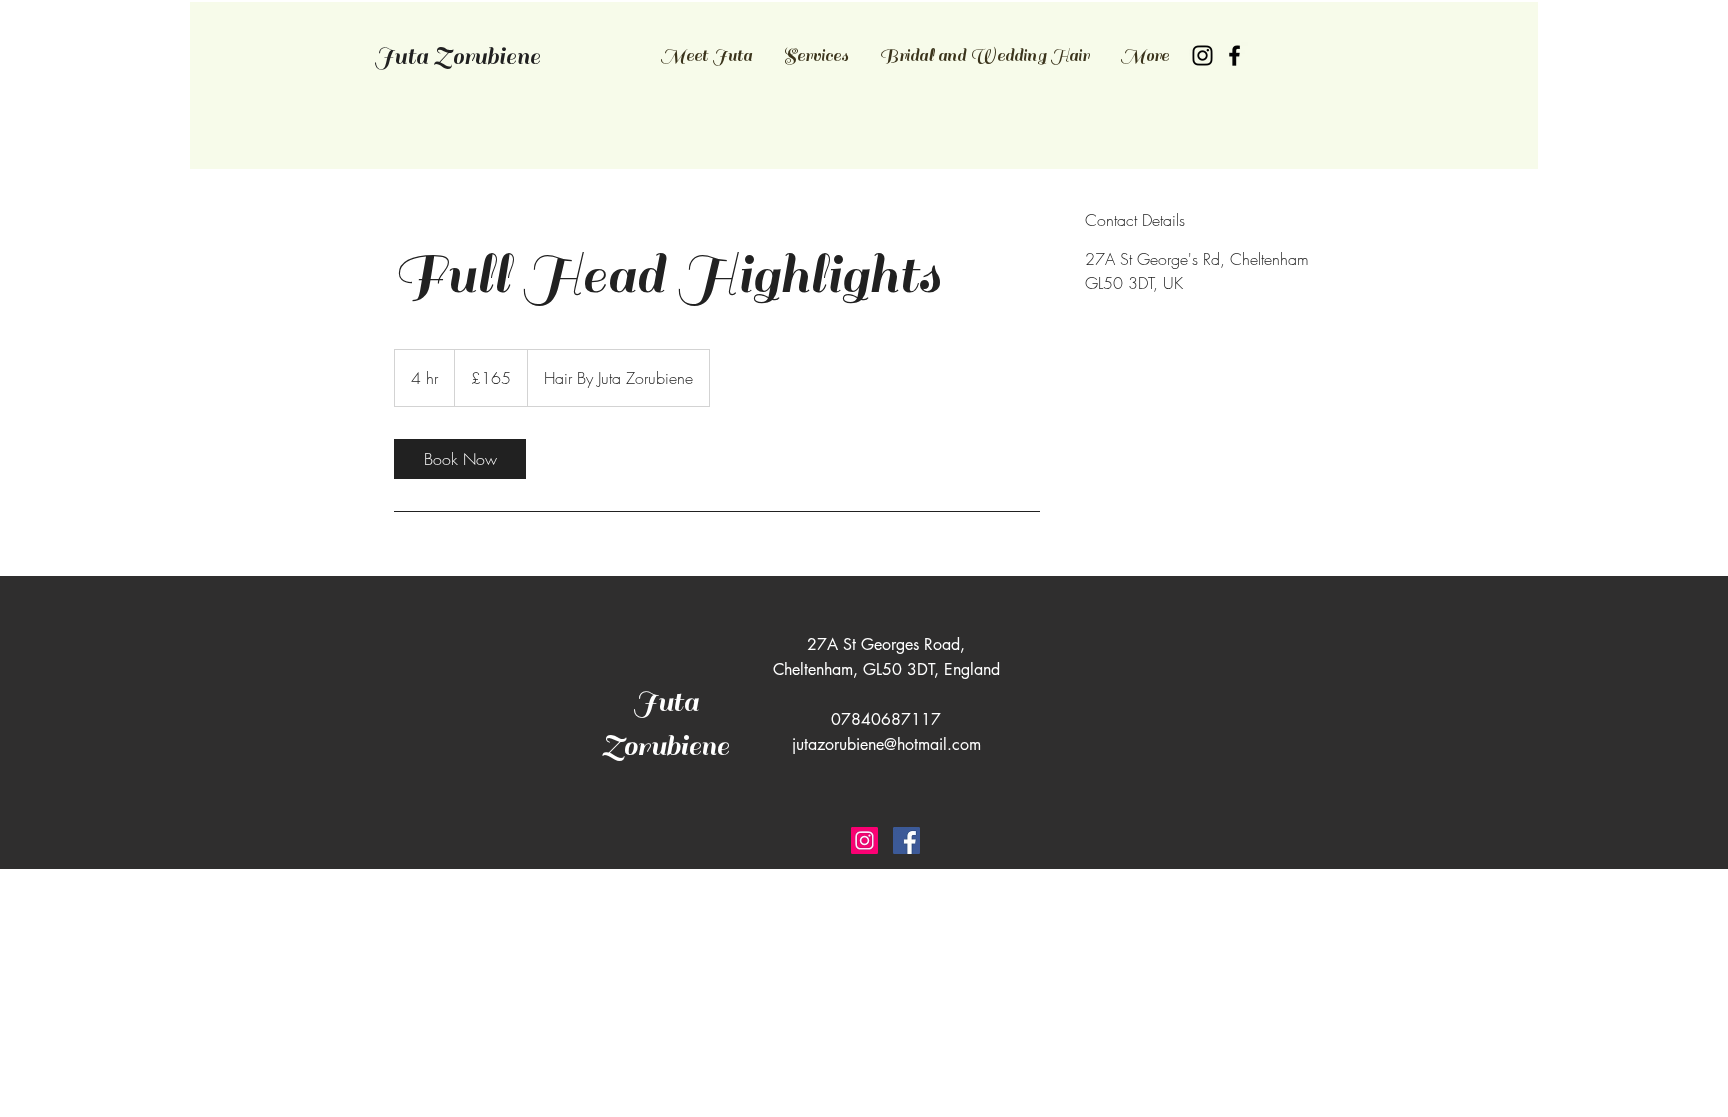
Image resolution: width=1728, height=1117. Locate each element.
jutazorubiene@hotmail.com (886, 744)
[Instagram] (1202, 55)
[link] (460, 459)
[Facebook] (1234, 55)
